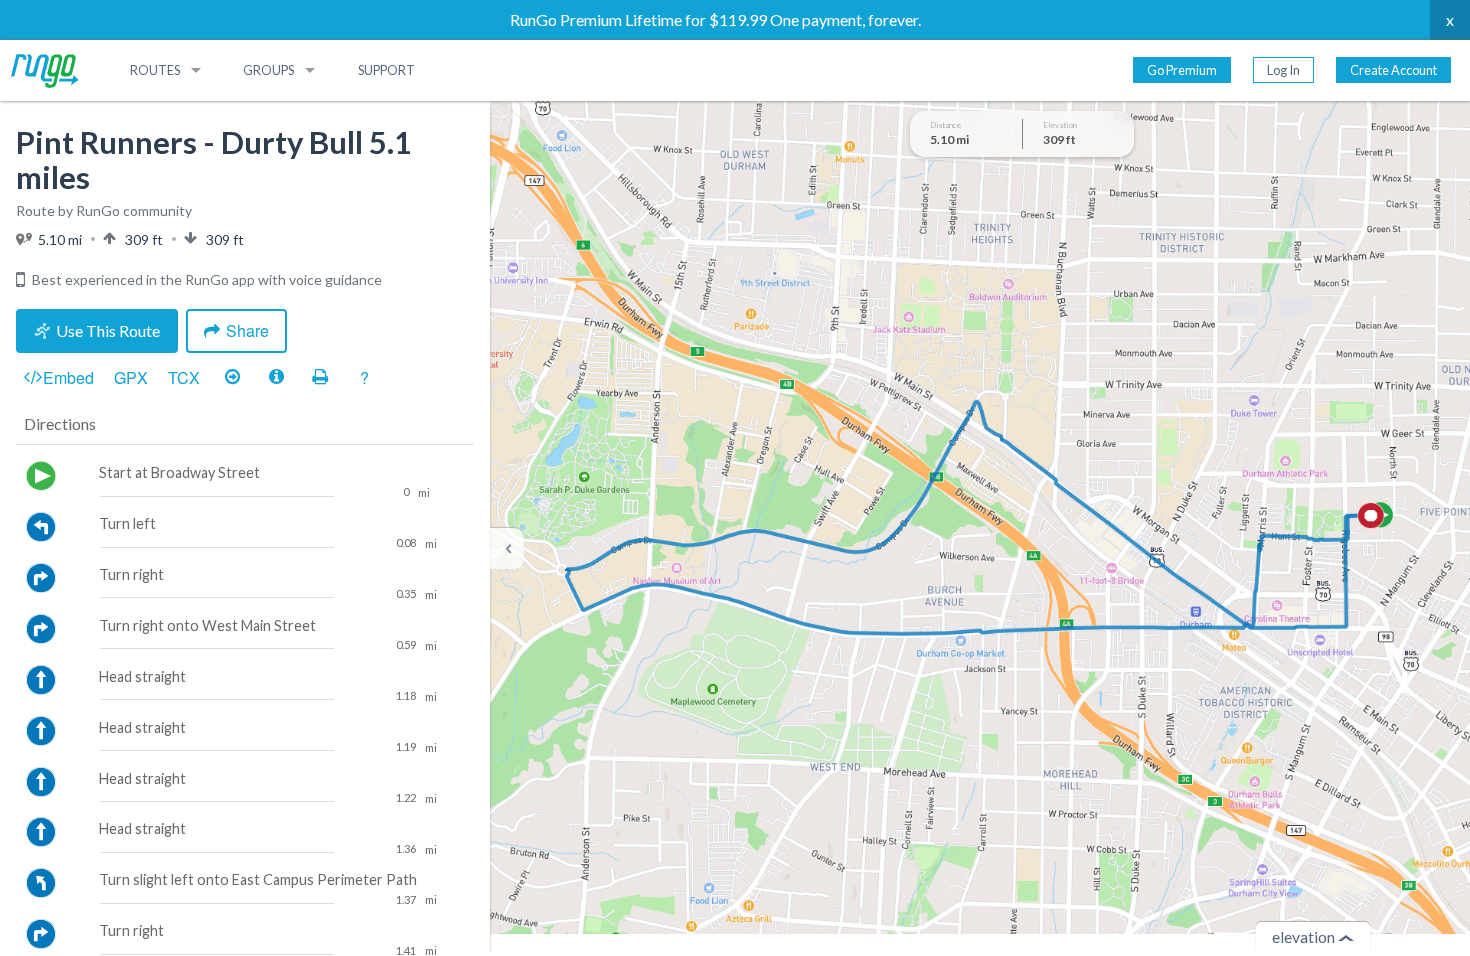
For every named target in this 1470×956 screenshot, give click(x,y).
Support (386, 70)
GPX (131, 377)
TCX (184, 377)
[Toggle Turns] (232, 377)
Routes (155, 70)
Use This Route (108, 330)
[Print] (320, 377)
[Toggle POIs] (276, 377)
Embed (68, 377)
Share (247, 330)
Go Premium (1182, 70)
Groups (268, 70)
